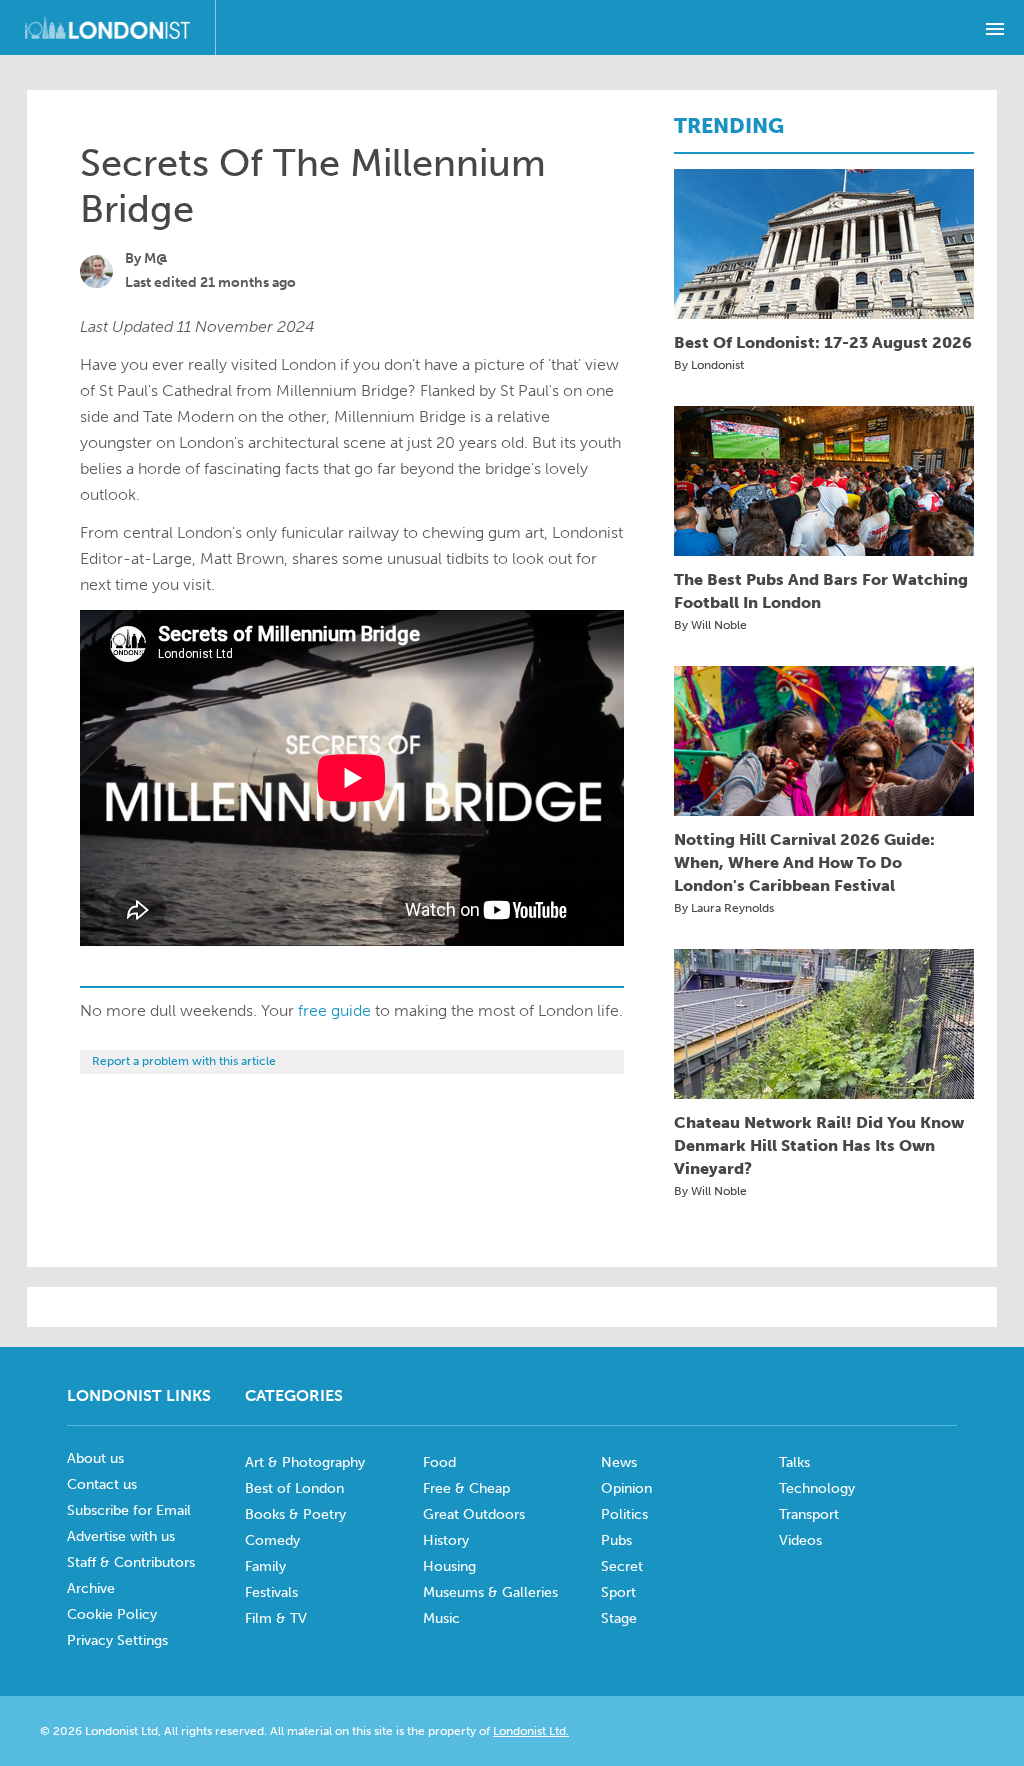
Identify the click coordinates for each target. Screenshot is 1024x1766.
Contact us (102, 1484)
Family (265, 1566)
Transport (809, 1514)
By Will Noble (710, 625)
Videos (800, 1540)
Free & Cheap (466, 1488)
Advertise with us (121, 1536)
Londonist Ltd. (531, 1731)
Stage (619, 1618)
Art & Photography (305, 1462)
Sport (618, 1592)
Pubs (616, 1540)
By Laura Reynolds (724, 908)
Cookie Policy (112, 1614)
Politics (624, 1514)
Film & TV (276, 1618)
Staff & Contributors (131, 1562)
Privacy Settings (117, 1640)
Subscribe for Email (129, 1510)
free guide (334, 1010)
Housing (449, 1566)
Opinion (626, 1488)
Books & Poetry (295, 1514)
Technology (817, 1488)
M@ (156, 258)
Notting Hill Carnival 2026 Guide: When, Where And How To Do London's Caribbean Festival (804, 862)
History (446, 1540)
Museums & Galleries (490, 1592)
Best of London (294, 1488)
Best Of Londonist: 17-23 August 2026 (823, 342)
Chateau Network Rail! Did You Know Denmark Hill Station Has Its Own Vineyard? (819, 1145)
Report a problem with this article (184, 1061)
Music (441, 1618)
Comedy (272, 1540)
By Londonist (709, 365)
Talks (794, 1462)
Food (439, 1462)
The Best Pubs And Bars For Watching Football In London (821, 591)
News (619, 1462)
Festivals (271, 1592)
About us (95, 1458)
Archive (91, 1588)
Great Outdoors (474, 1514)
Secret (622, 1566)
